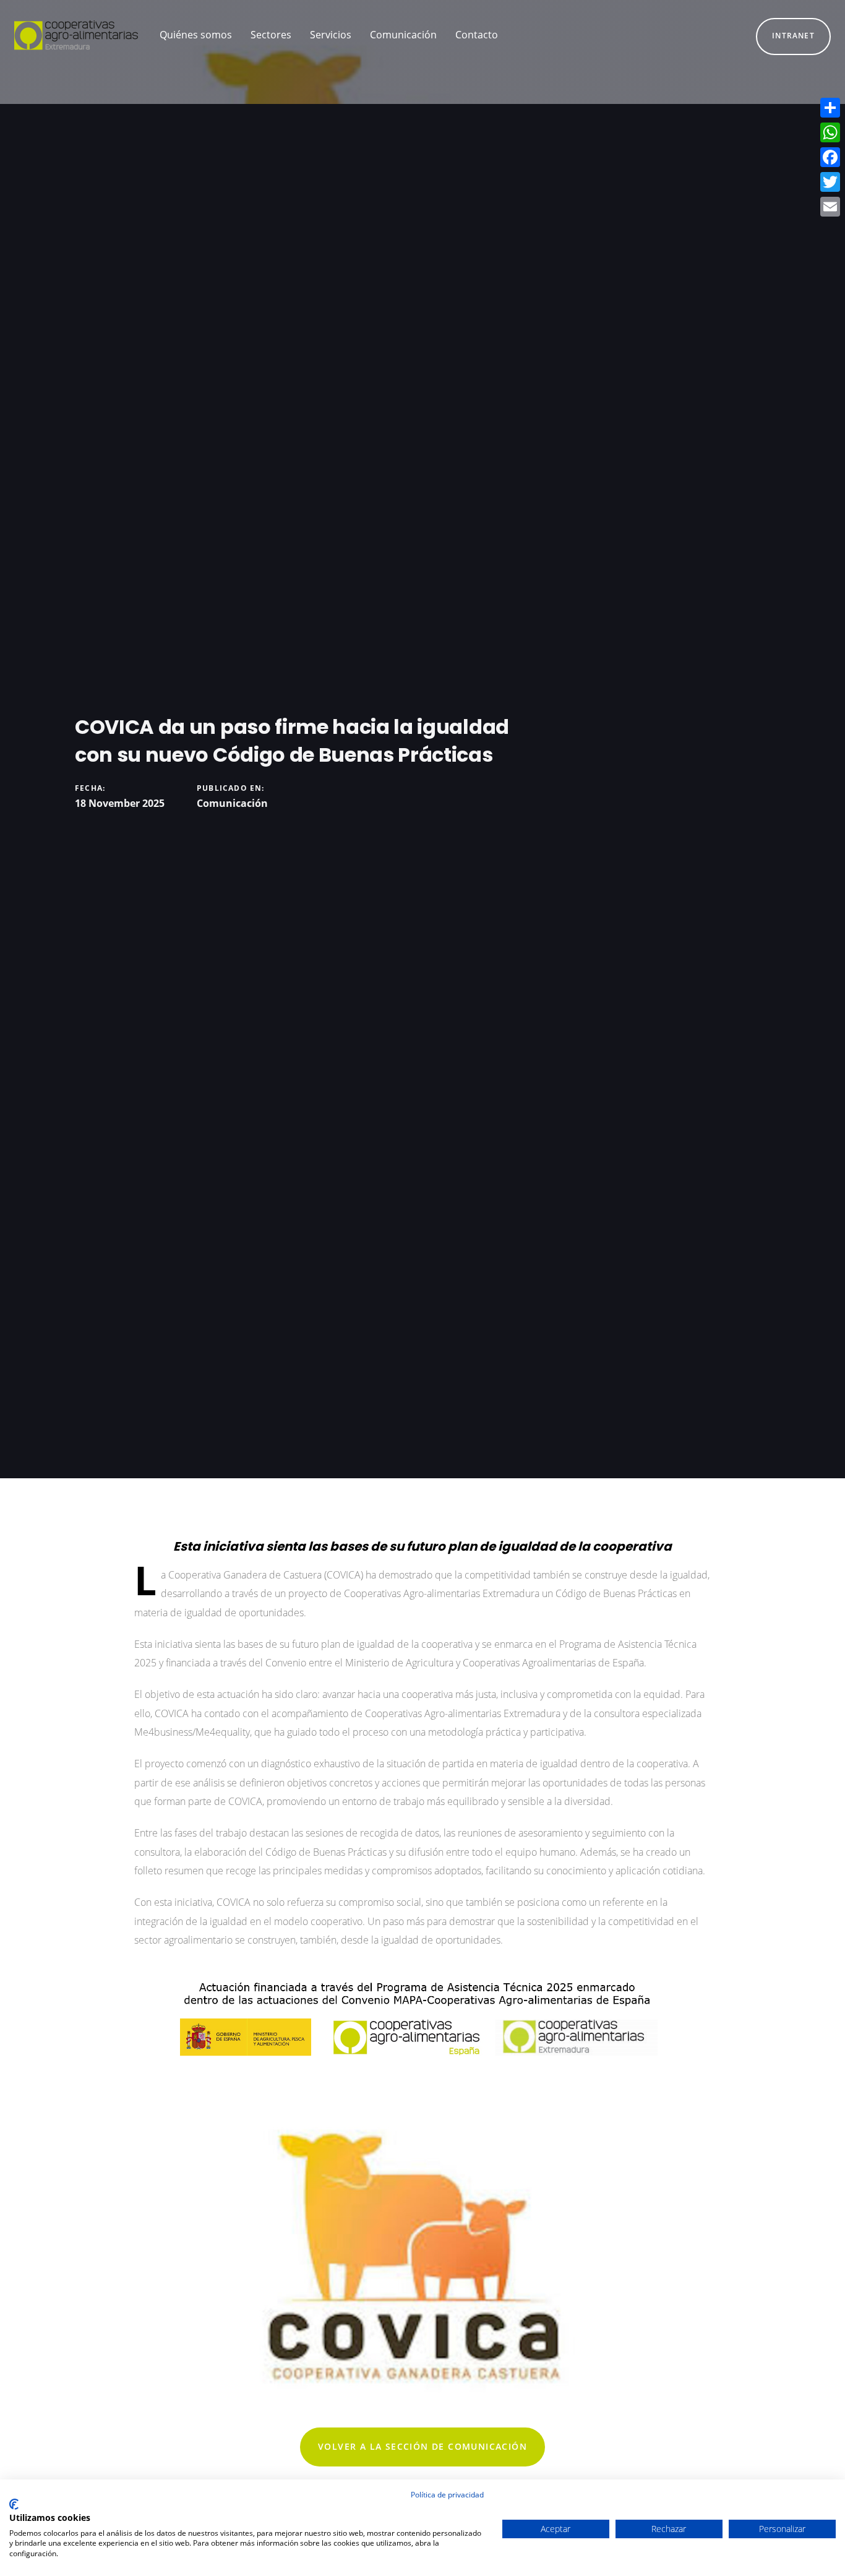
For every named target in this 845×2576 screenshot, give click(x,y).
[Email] (830, 207)
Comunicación (232, 803)
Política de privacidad (447, 2495)
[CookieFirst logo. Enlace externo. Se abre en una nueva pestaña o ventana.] (14, 2504)
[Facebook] (830, 157)
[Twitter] (830, 182)
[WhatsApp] (830, 132)
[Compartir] (830, 108)
